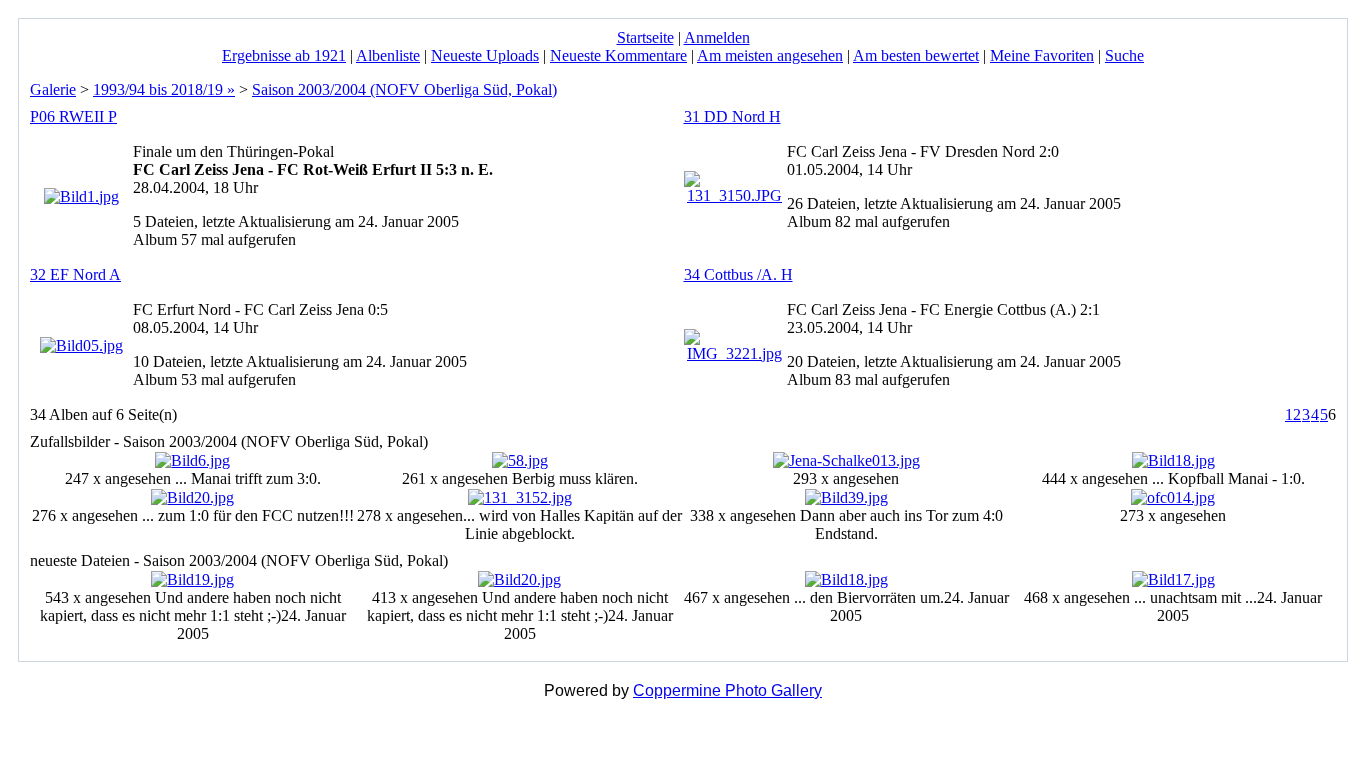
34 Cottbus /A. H (738, 274)
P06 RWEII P (73, 116)
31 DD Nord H (732, 116)
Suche (1124, 55)
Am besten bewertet (916, 55)
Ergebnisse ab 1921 (284, 55)
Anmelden (717, 37)
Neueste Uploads (485, 55)
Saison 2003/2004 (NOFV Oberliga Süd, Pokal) (404, 89)
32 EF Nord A (75, 274)
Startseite (645, 37)
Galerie (53, 89)
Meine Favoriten (1042, 55)
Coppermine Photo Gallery (727, 690)
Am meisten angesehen (770, 55)
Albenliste (388, 55)
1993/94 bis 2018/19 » (164, 89)
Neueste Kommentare (618, 55)
